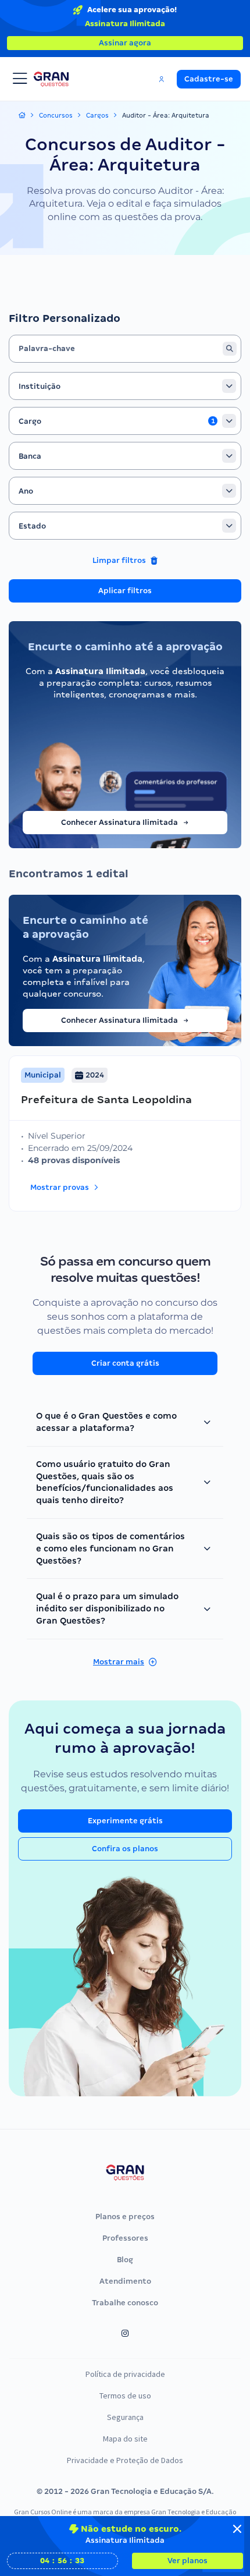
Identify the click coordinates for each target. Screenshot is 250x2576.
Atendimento (125, 2281)
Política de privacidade (125, 2374)
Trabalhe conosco (125, 2303)
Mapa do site (125, 2439)
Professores (125, 2238)
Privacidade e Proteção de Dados (125, 2460)
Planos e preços (125, 2217)
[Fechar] (237, 2529)
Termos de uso (125, 2396)
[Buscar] (230, 349)
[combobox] (125, 386)
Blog (125, 2260)
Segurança (125, 2417)
